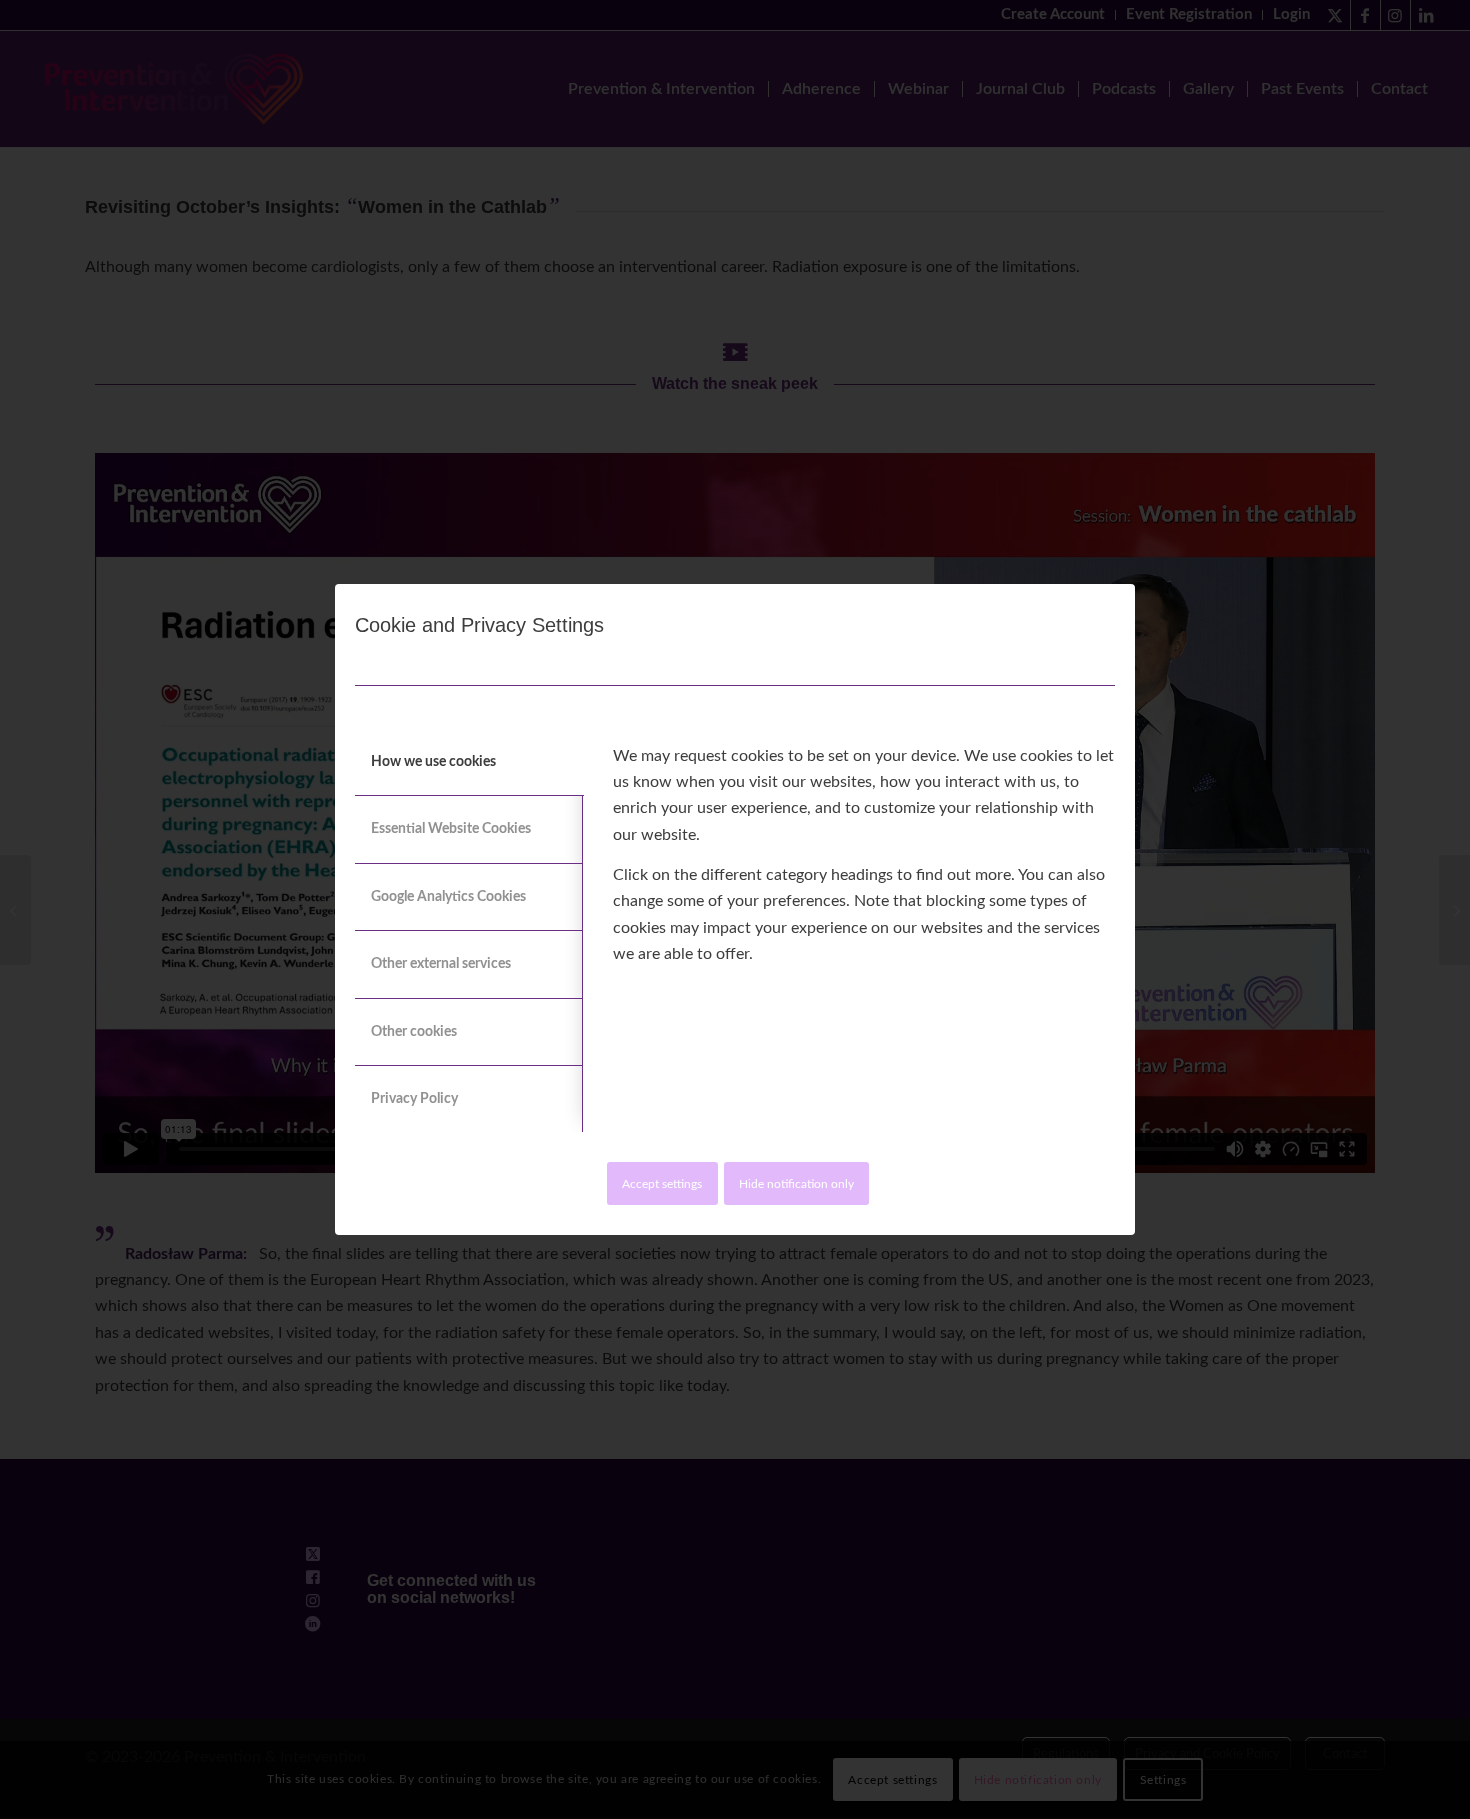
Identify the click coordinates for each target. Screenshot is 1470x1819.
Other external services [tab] (441, 964)
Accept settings (662, 1184)
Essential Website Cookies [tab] (451, 829)
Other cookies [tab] (414, 1032)
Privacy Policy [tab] (414, 1099)
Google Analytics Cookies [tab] (448, 897)
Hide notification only (796, 1184)
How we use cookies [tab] (433, 762)
